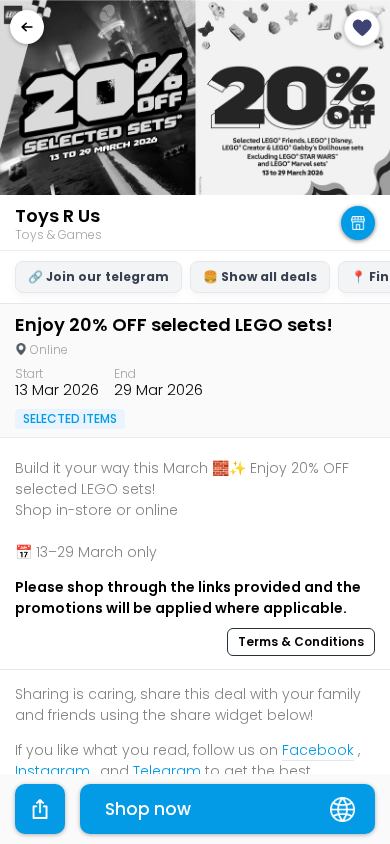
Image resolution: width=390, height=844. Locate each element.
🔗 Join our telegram (98, 276)
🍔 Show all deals (260, 276)
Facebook (318, 750)
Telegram (167, 771)
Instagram (52, 771)
